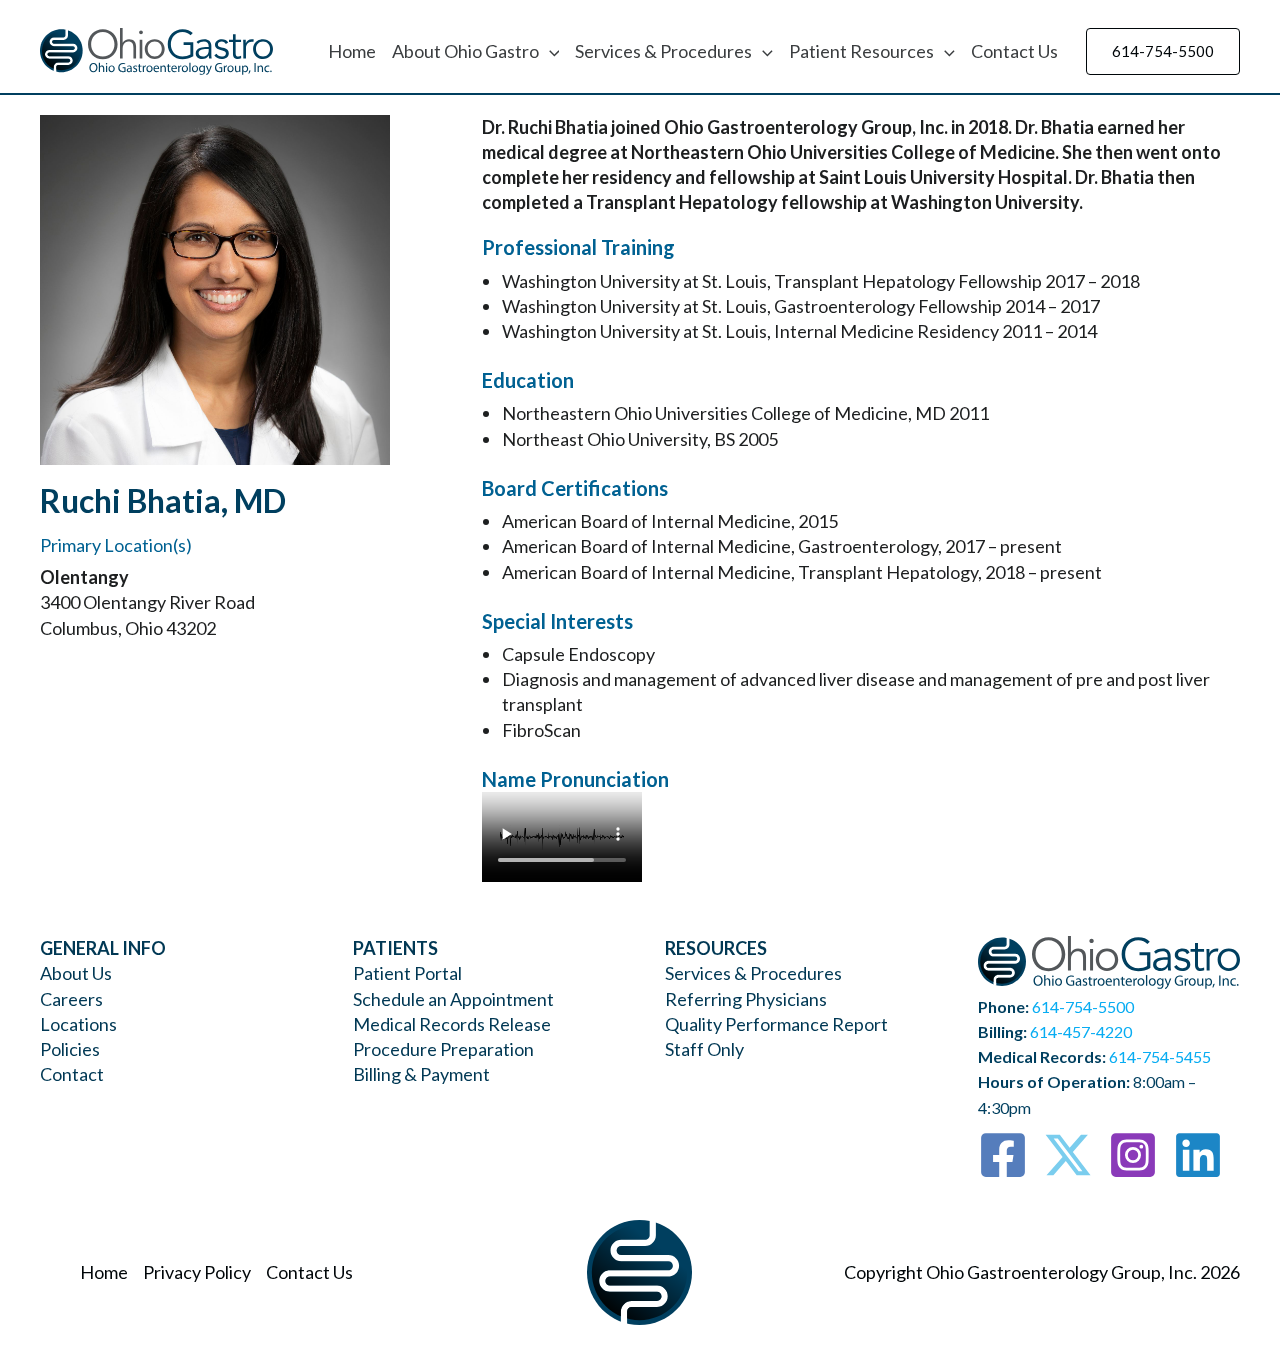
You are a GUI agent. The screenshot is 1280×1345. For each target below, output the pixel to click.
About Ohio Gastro (465, 51)
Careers (71, 999)
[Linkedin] (1198, 1155)
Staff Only (704, 1049)
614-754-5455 (1160, 1056)
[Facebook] (1003, 1155)
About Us (76, 973)
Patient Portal (407, 973)
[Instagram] (1133, 1155)
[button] (549, 51)
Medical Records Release (452, 1024)
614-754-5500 (1083, 1006)
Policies (70, 1049)
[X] (1068, 1155)
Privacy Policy (197, 1272)
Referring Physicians (746, 999)
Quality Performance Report (776, 1024)
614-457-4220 (1081, 1031)
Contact (72, 1074)
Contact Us (1014, 51)
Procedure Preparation (443, 1049)
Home (352, 51)
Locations (78, 1024)
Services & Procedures (663, 51)
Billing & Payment (421, 1074)
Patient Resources (861, 51)
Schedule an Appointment (453, 999)
